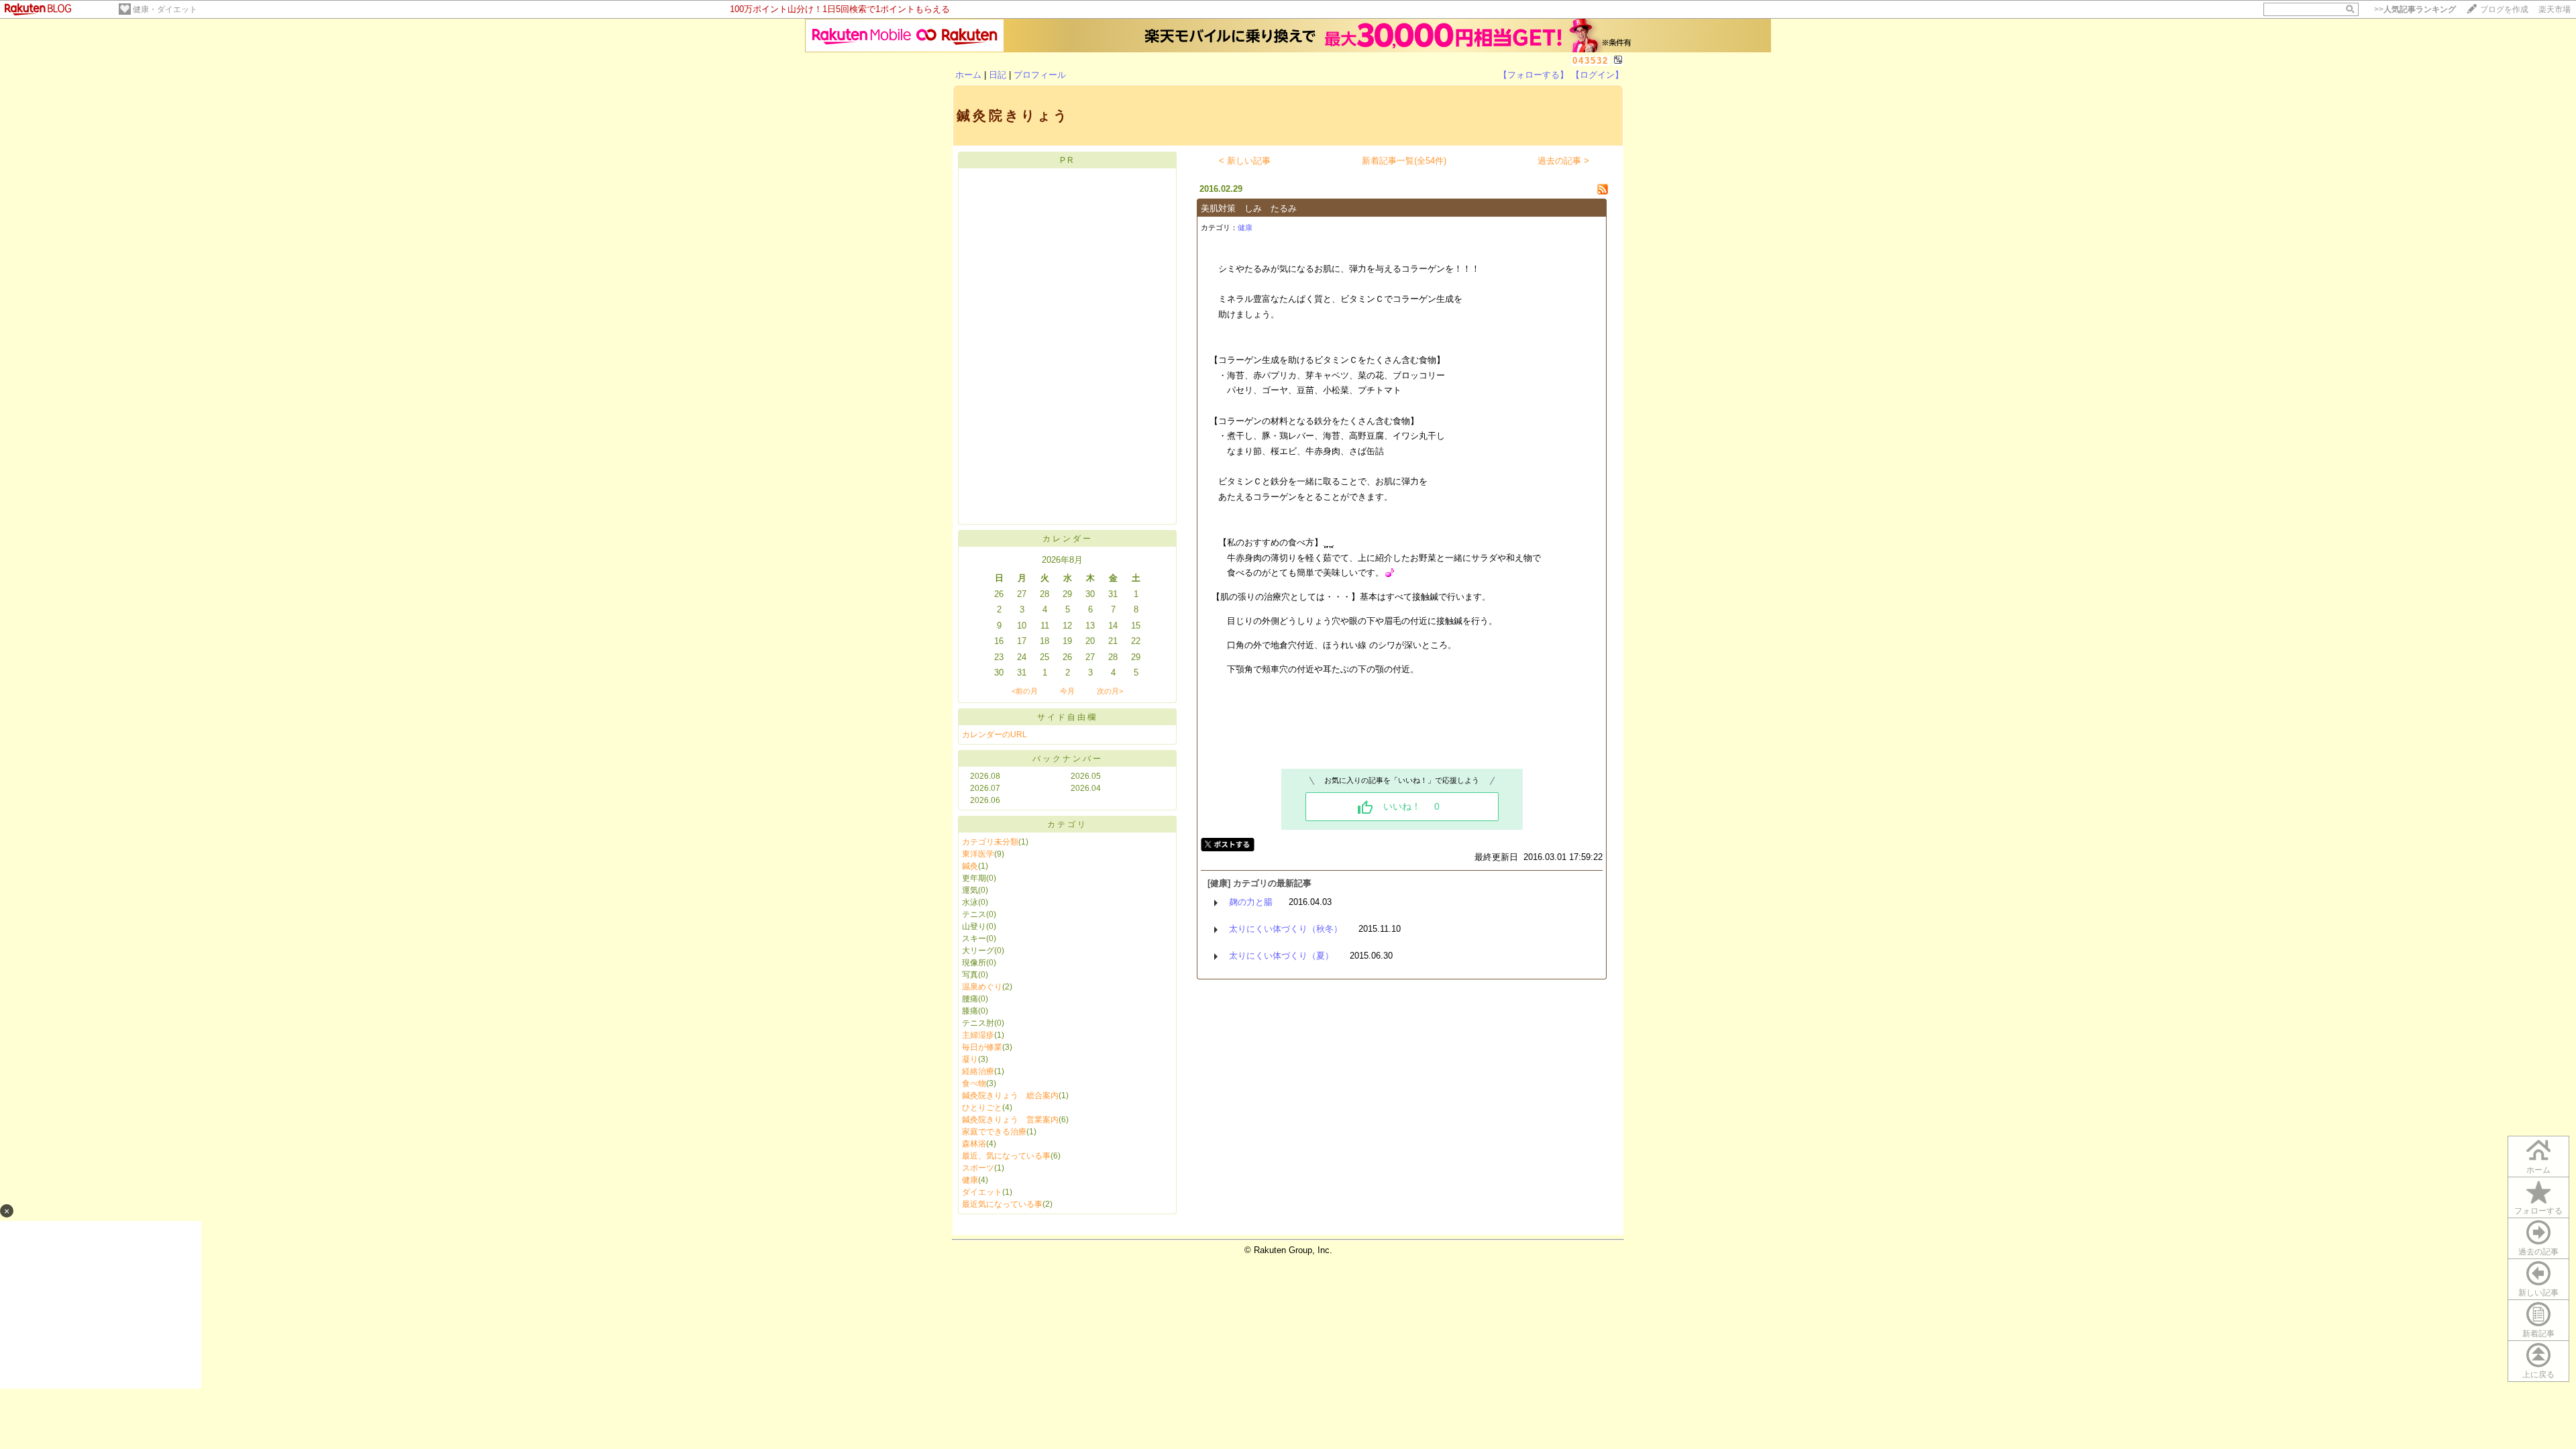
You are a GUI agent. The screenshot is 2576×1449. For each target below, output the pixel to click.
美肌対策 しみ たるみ (1249, 208)
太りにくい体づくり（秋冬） (1286, 929)
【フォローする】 (1534, 75)
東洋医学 (978, 854)
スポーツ (978, 1168)
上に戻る (2538, 1375)
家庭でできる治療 (994, 1132)
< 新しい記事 (1245, 161)
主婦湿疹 (978, 1035)
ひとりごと (982, 1108)
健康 (970, 1180)
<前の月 (1025, 691)
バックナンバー (1068, 759)
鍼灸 (970, 866)
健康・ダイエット (165, 9)
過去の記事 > (1563, 161)
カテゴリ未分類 (990, 842)
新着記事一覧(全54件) (1404, 161)
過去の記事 (2538, 1252)
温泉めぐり (982, 987)
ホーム (968, 75)
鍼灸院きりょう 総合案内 (1010, 1095)
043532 (1591, 61)
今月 (1067, 691)
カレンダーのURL (995, 735)
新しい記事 (2538, 1293)
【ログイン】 (1597, 75)
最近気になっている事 (1002, 1204)
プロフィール (1040, 75)
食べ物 (974, 1083)
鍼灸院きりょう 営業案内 (1010, 1120)
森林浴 (974, 1144)
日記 (998, 75)
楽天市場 (2555, 9)
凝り (970, 1059)
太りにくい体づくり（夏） (1281, 956)
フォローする (2538, 1211)
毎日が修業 (982, 1047)
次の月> (1110, 691)
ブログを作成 (2504, 9)
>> (2415, 9)
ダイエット (982, 1192)
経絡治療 (978, 1071)
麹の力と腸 (1251, 902)
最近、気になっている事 (1006, 1156)
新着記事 (2538, 1334)
